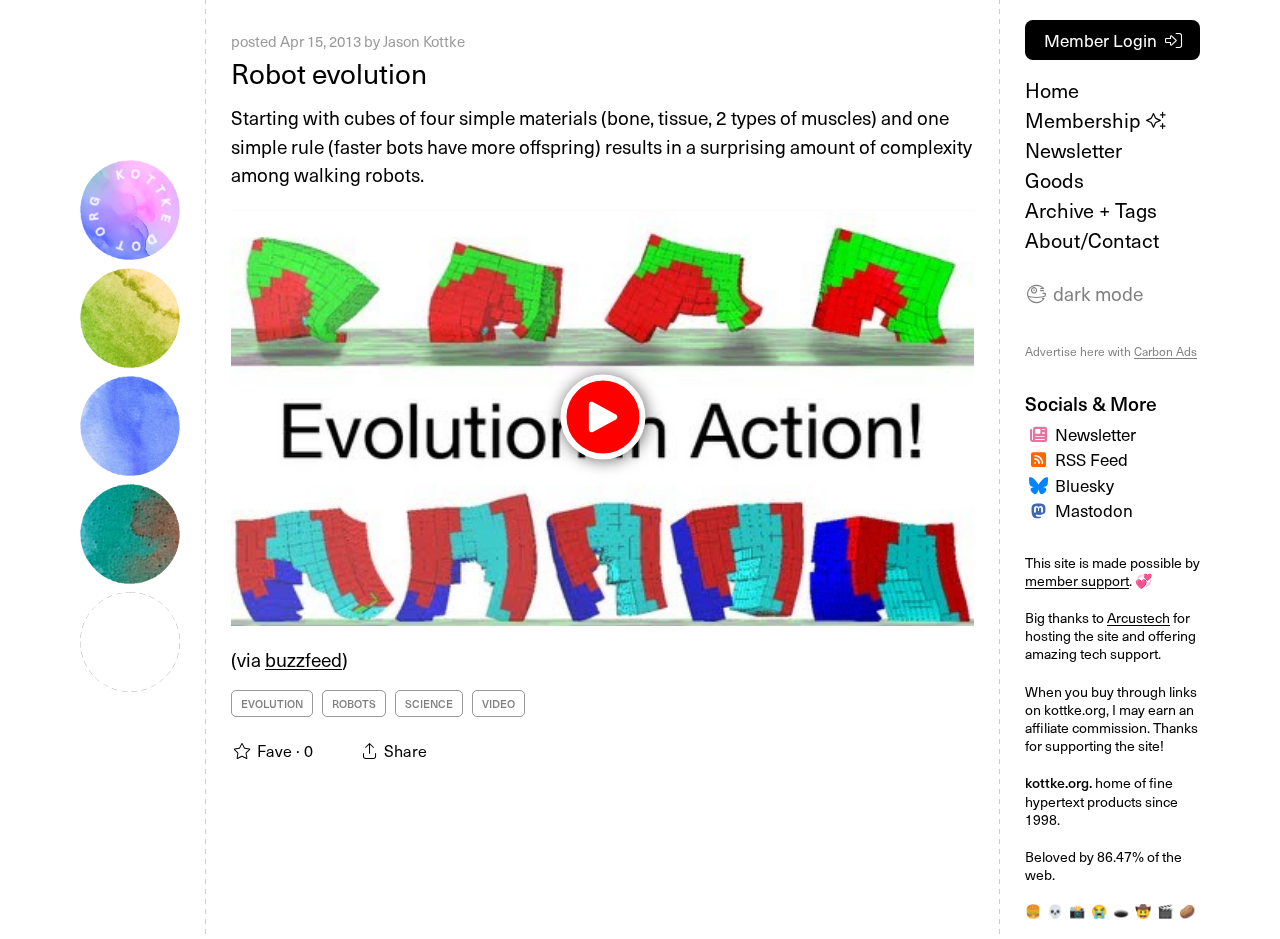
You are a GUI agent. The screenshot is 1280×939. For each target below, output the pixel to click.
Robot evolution (329, 72)
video (498, 703)
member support (1077, 580)
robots (354, 703)
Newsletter (1073, 150)
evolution (272, 703)
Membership (1085, 120)
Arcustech (1138, 617)
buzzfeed (303, 659)
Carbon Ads (1165, 351)
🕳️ (1121, 910)
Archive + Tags (1091, 210)
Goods (1054, 180)
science (429, 703)
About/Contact (1092, 240)
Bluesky (1084, 485)
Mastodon (1094, 510)
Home (1052, 90)
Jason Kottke (424, 41)
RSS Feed (1091, 459)
